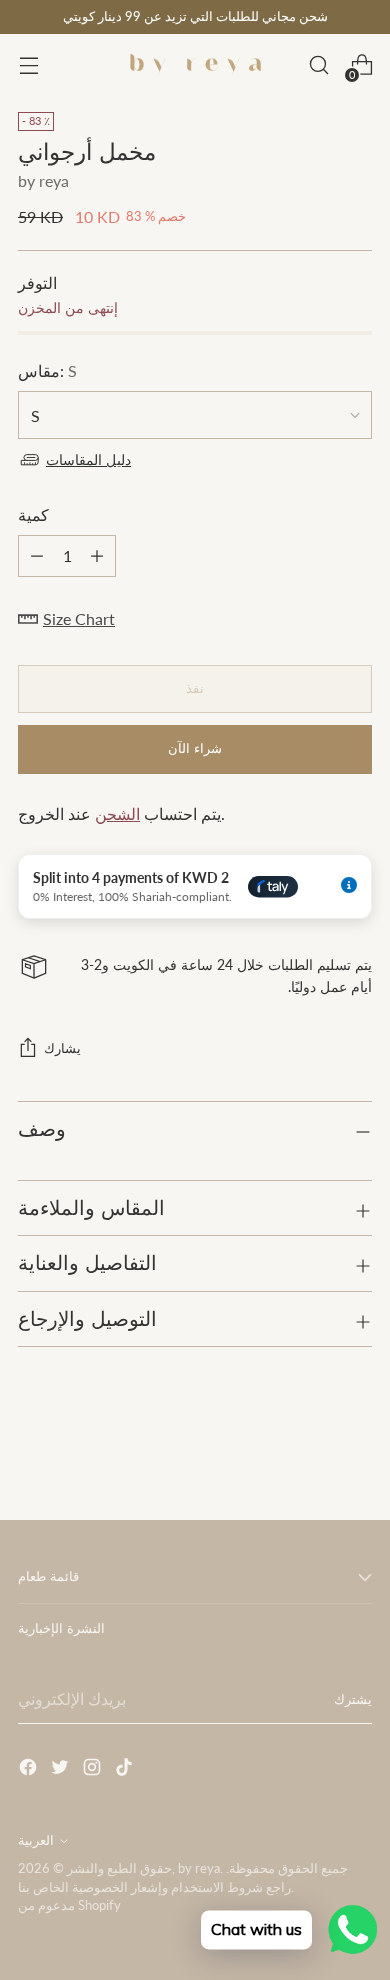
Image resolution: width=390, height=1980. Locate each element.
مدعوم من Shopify (69, 1905)
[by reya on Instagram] (94, 1770)
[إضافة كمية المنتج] (37, 556)
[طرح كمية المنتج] (97, 556)
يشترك (353, 1699)
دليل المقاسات (88, 459)
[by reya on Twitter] (62, 1770)
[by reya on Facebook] (30, 1770)
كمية (33, 514)
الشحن (117, 813)
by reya (43, 180)
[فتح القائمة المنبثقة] (28, 65)
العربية (36, 1840)
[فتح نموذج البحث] (318, 65)
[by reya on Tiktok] (126, 1770)
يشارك (62, 1048)
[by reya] (195, 65)
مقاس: (47, 370)
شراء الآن (195, 748)
